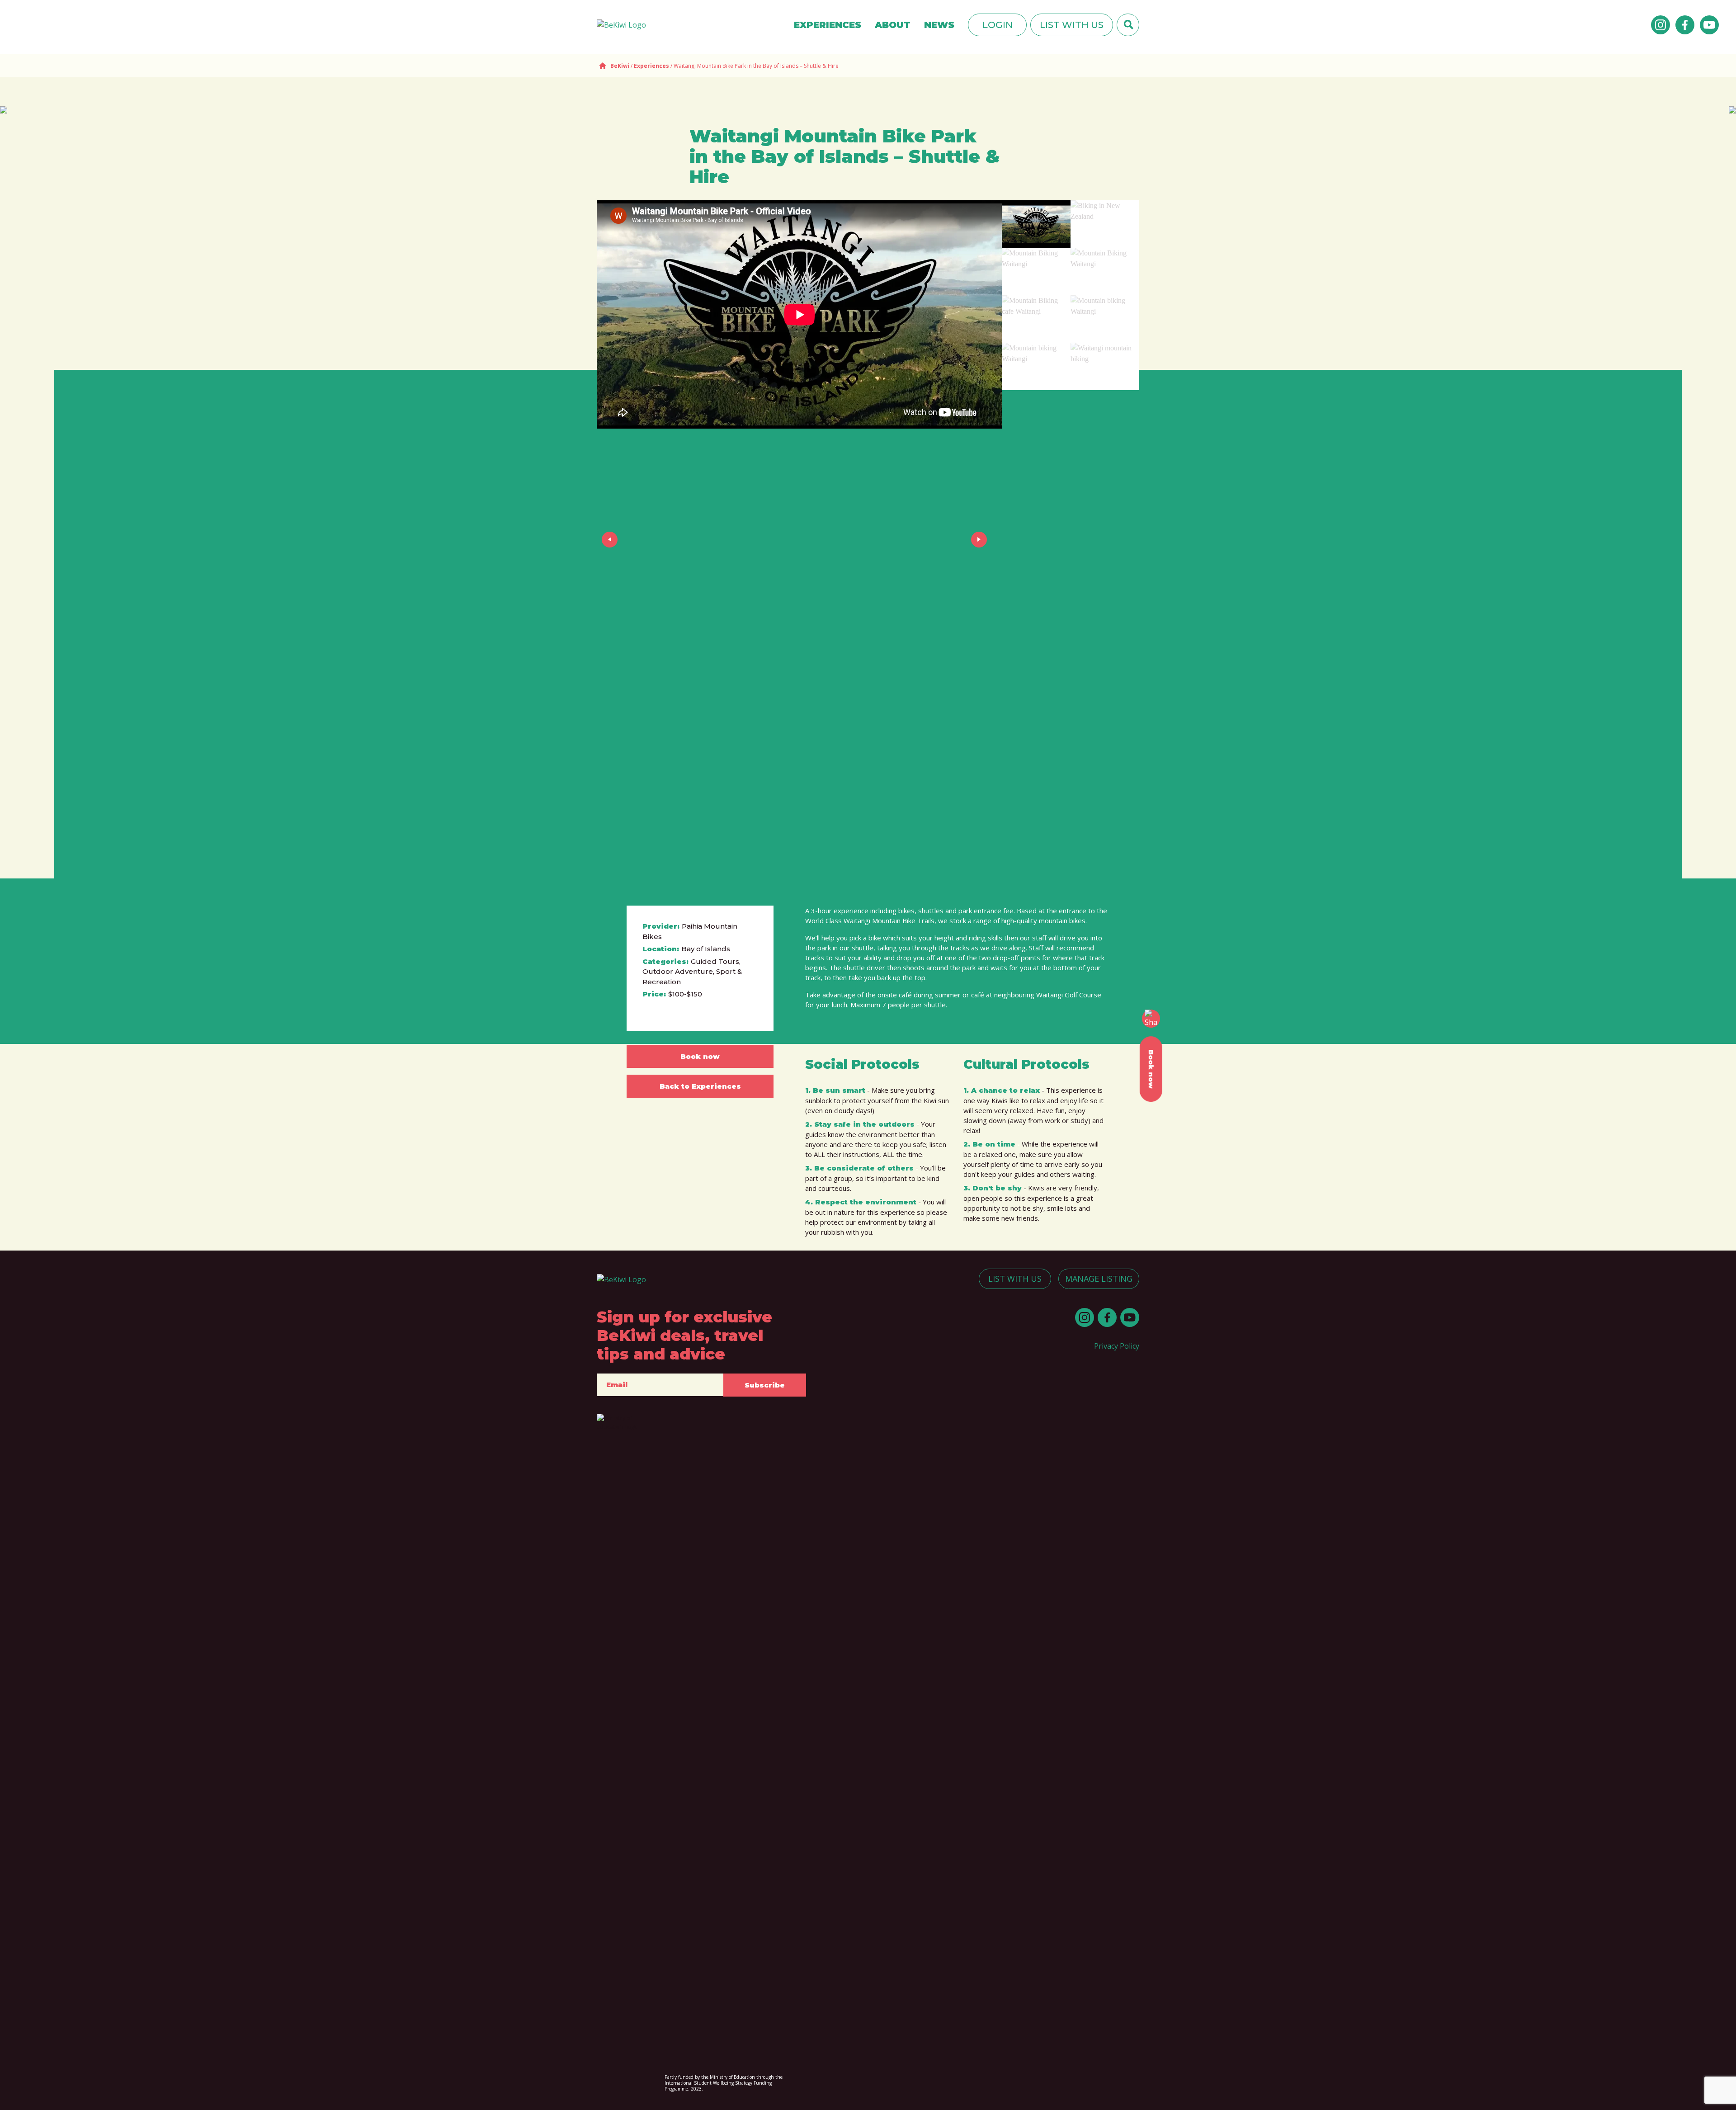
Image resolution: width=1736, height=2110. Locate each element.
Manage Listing (1099, 1279)
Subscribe (765, 1385)
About (893, 25)
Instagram (1661, 25)
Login (998, 25)
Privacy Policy (1117, 1346)
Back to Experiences (700, 1086)
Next (981, 539)
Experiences (828, 25)
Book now (700, 1056)
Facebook (1685, 25)
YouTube (1709, 25)
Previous (611, 539)
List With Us (1072, 25)
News (939, 25)
